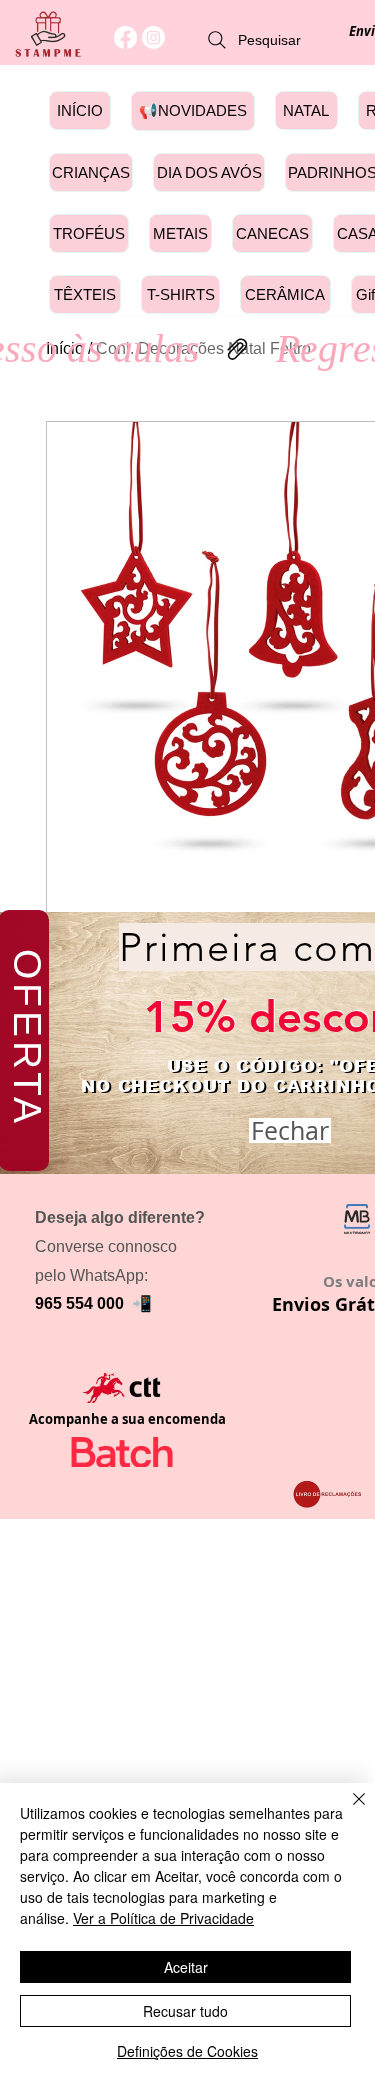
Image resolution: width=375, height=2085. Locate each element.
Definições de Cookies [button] (187, 2051)
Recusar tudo (185, 2011)
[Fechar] (347, 1811)
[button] (290, 1130)
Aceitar (186, 1967)
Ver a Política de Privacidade (163, 1918)
